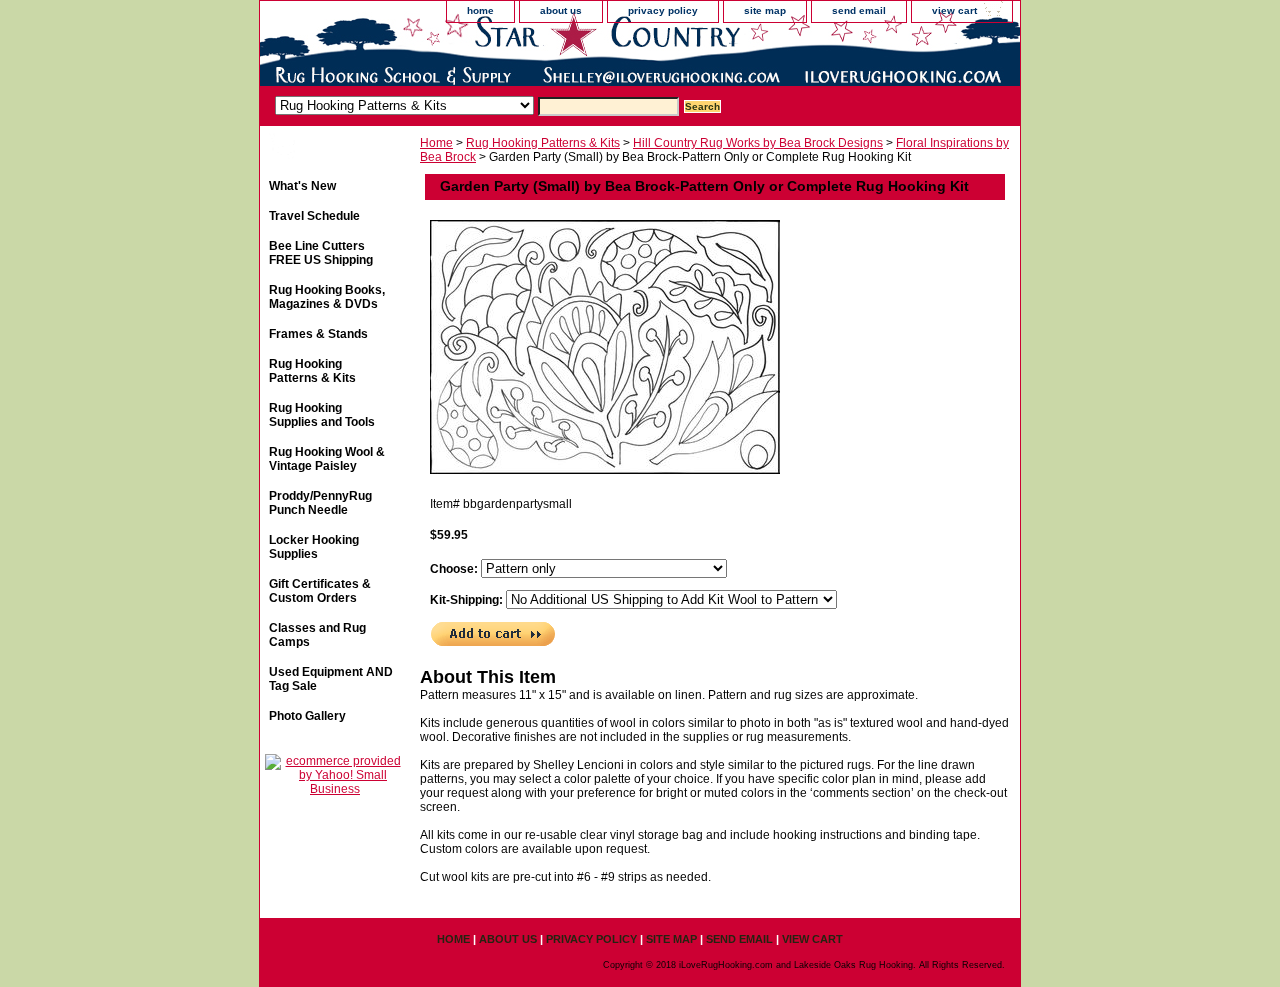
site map (765, 10)
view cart (954, 10)
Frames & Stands (318, 334)
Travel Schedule (314, 216)
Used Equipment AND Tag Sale (331, 679)
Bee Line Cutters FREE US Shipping (321, 253)
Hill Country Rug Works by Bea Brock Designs (758, 143)
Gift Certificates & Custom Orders (320, 591)
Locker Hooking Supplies (314, 547)
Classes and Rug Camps (317, 635)
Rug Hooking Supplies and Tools (322, 415)
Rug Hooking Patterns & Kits (543, 143)
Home (436, 143)
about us (561, 10)
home (480, 10)
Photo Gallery (307, 716)
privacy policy (663, 10)
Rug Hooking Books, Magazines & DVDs (327, 297)
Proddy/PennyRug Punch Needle (320, 503)
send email (859, 10)
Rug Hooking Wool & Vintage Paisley (327, 459)
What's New (302, 186)
